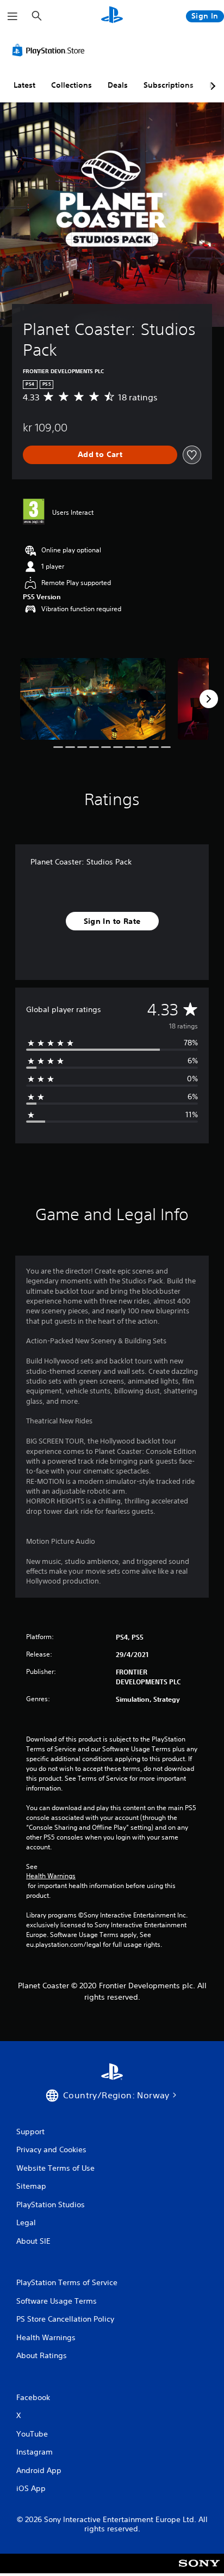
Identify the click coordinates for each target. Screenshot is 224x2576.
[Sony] (199, 2571)
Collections (71, 85)
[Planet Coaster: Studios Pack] (93, 699)
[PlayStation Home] (112, 16)
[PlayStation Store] (51, 50)
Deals (118, 85)
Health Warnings (51, 1876)
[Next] (209, 699)
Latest (24, 85)
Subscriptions (169, 85)
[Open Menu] (13, 16)
